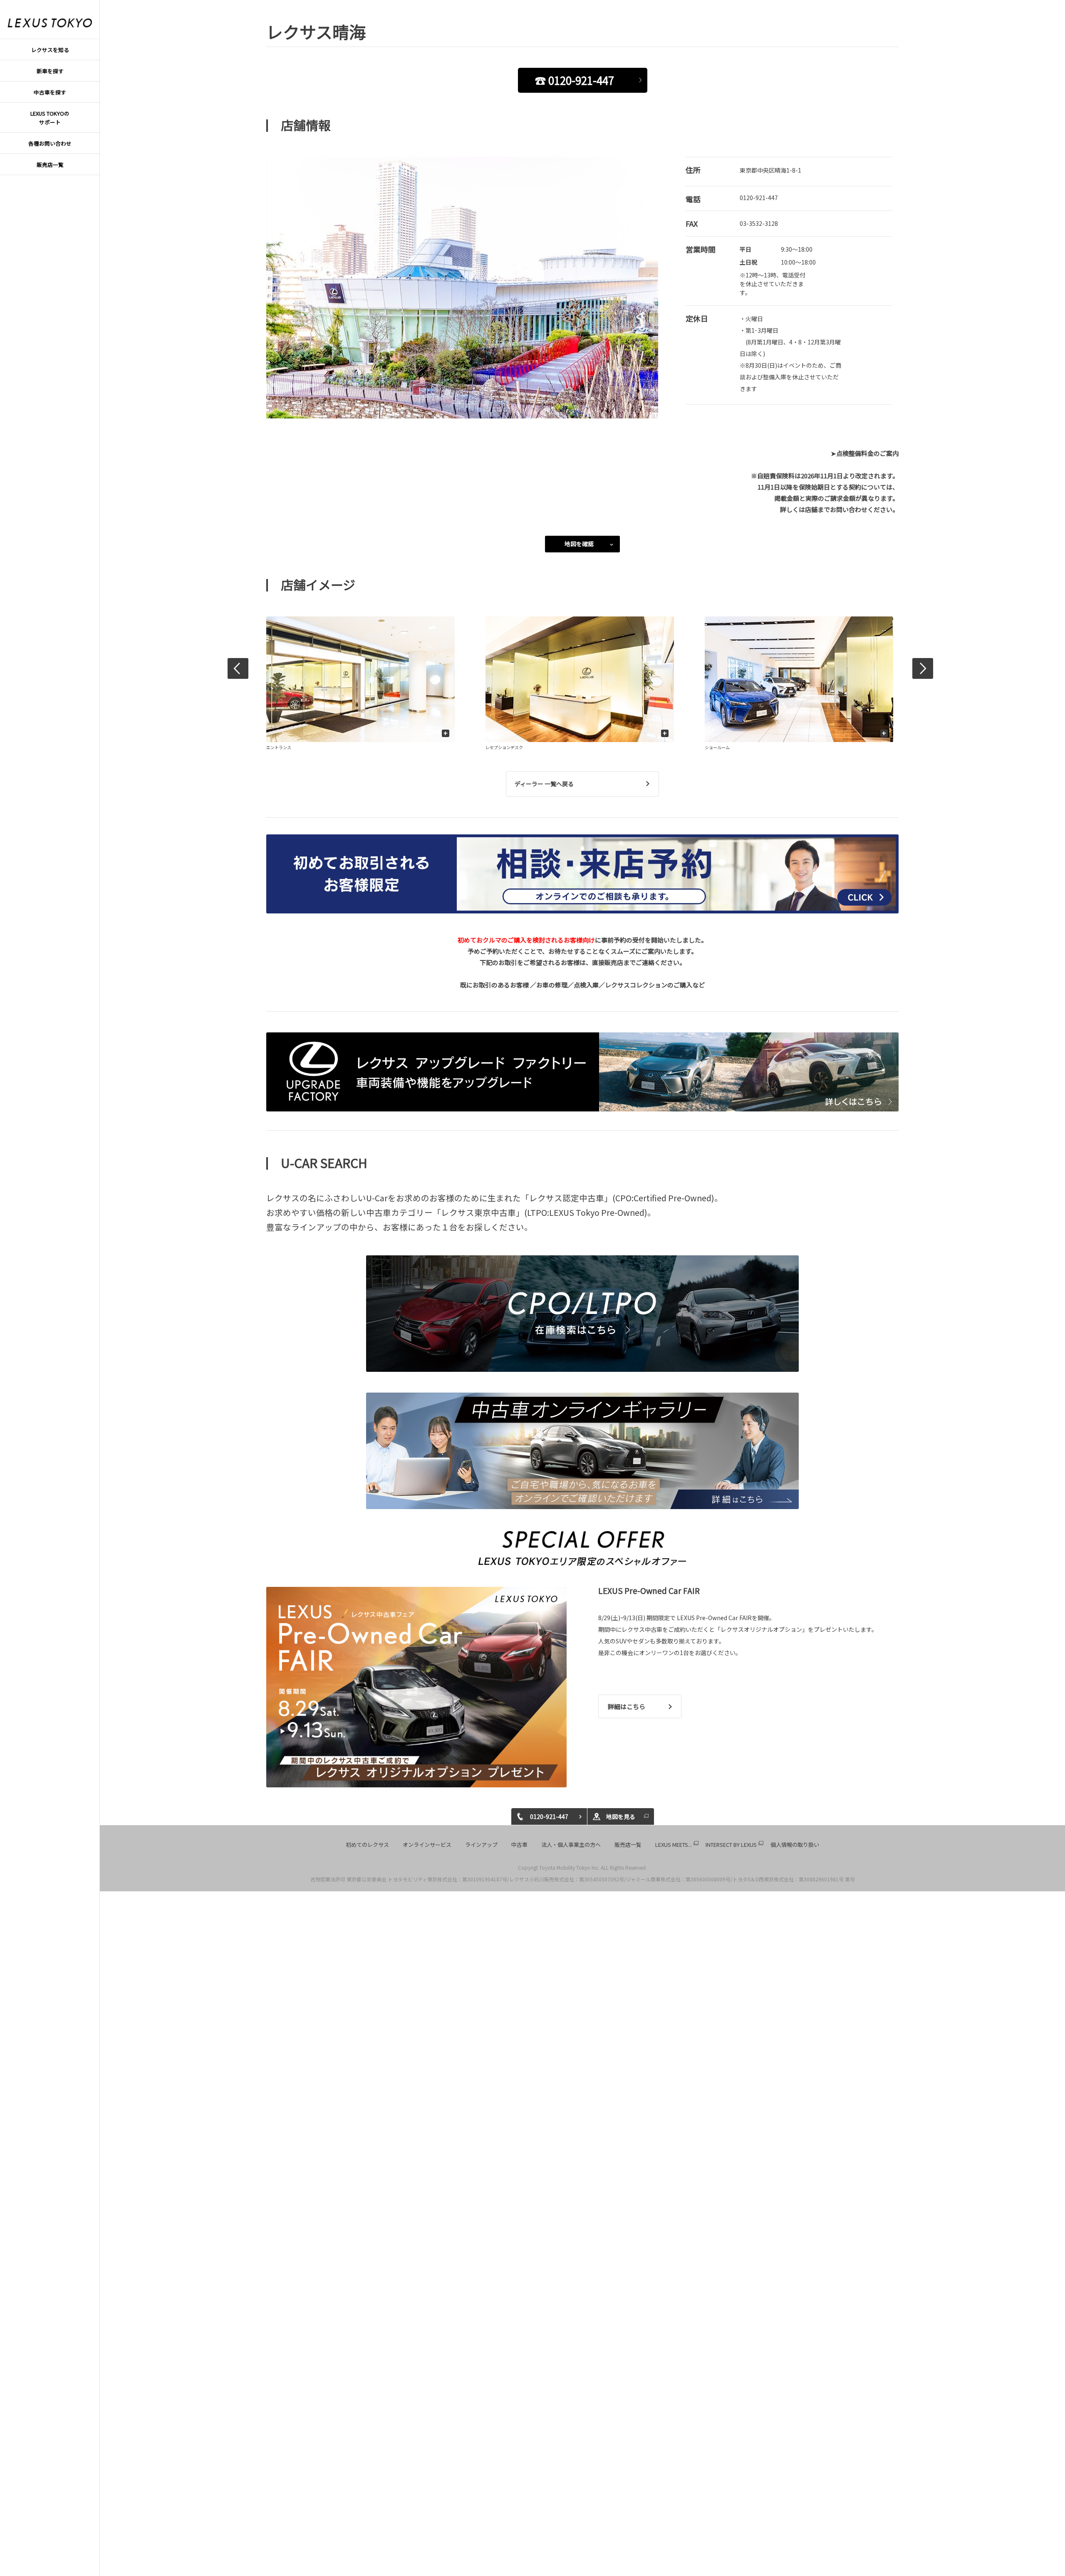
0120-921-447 (759, 198)
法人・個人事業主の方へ (571, 1845)
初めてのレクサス (367, 1845)
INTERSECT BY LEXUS (731, 1845)
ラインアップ (481, 1845)
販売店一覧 (628, 1845)
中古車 (519, 1845)
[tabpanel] (462, 288)
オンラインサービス (427, 1845)
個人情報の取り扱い (795, 1845)
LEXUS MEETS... (674, 1845)
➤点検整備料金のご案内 (865, 453)
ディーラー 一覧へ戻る (544, 784)
